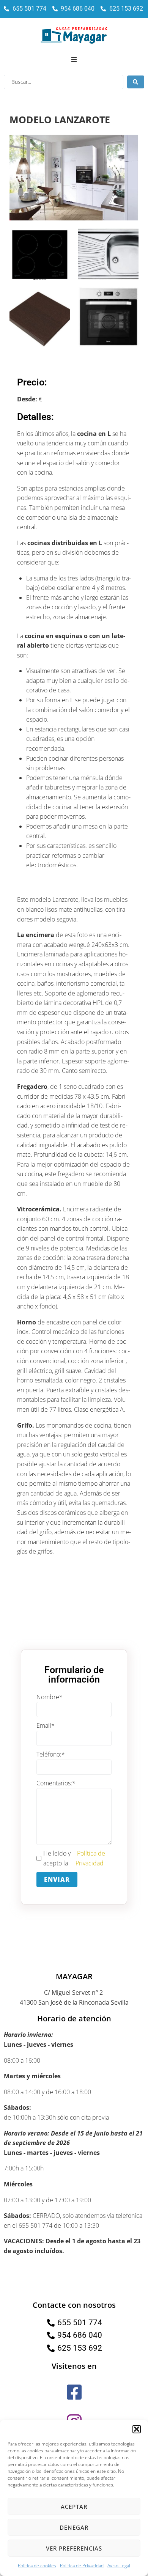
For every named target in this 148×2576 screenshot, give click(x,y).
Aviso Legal (119, 2566)
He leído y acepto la (74, 1858)
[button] (137, 2429)
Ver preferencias (74, 2548)
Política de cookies (37, 2566)
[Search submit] (136, 82)
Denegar (74, 2527)
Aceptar (74, 2507)
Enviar (57, 1879)
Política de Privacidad (82, 2566)
